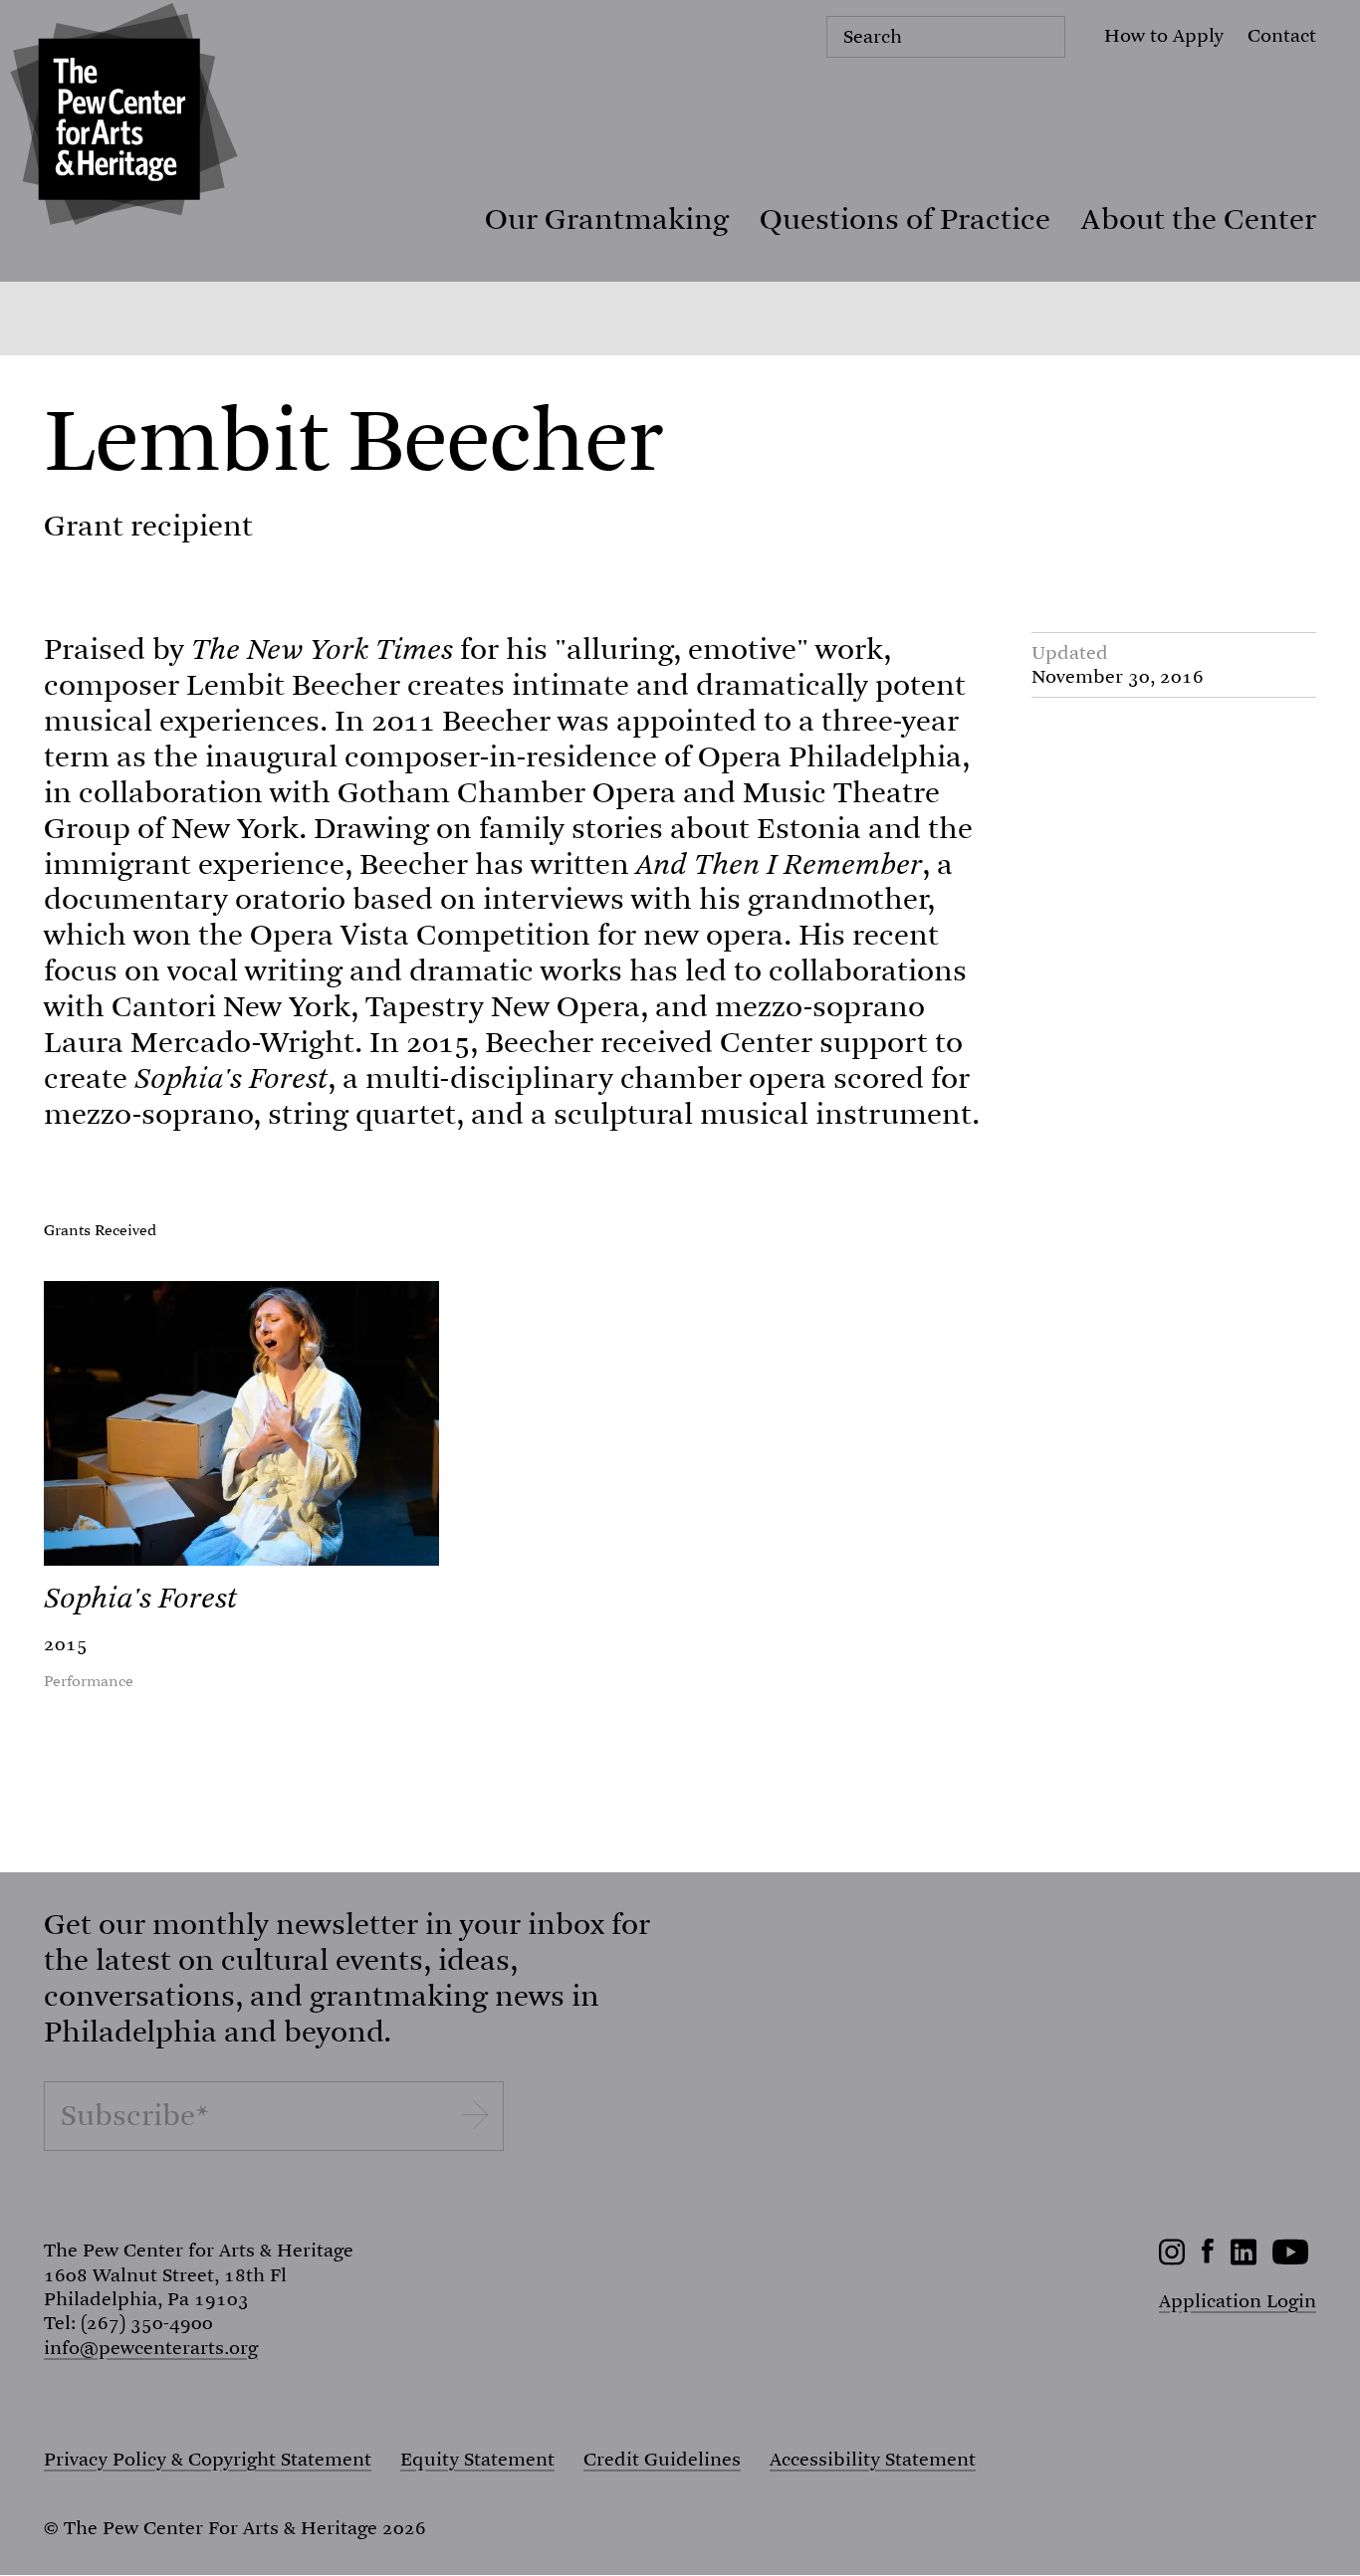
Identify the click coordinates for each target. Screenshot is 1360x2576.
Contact (1282, 35)
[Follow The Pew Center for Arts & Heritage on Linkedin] (1244, 2259)
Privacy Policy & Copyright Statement (208, 2460)
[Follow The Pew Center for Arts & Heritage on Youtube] (1291, 2259)
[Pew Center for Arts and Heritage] (119, 119)
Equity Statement (477, 2460)
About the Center (1199, 219)
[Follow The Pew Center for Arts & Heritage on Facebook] (1208, 2257)
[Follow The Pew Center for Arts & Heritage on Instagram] (1172, 2259)
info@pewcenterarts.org (151, 2348)
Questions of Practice (905, 219)
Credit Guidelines (662, 2460)
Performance (89, 1682)
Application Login (1238, 2301)
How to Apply (1164, 35)
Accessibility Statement (873, 2460)
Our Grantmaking (607, 219)
